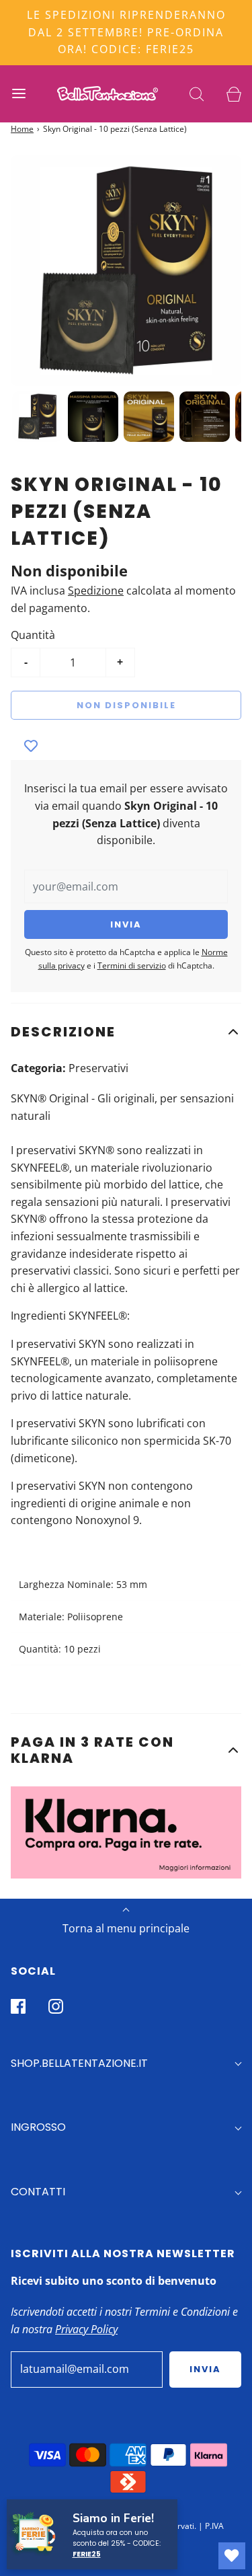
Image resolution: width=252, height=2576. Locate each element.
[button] (126, 1032)
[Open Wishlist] (232, 2556)
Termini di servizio (132, 965)
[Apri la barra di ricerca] (197, 94)
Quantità (33, 635)
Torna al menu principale (126, 1928)
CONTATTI (38, 2192)
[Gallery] (126, 301)
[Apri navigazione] (18, 94)
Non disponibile (126, 705)
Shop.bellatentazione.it (79, 2063)
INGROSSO (38, 2127)
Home (22, 129)
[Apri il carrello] (234, 94)
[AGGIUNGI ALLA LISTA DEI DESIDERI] (31, 747)
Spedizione (96, 591)
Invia (205, 2369)
